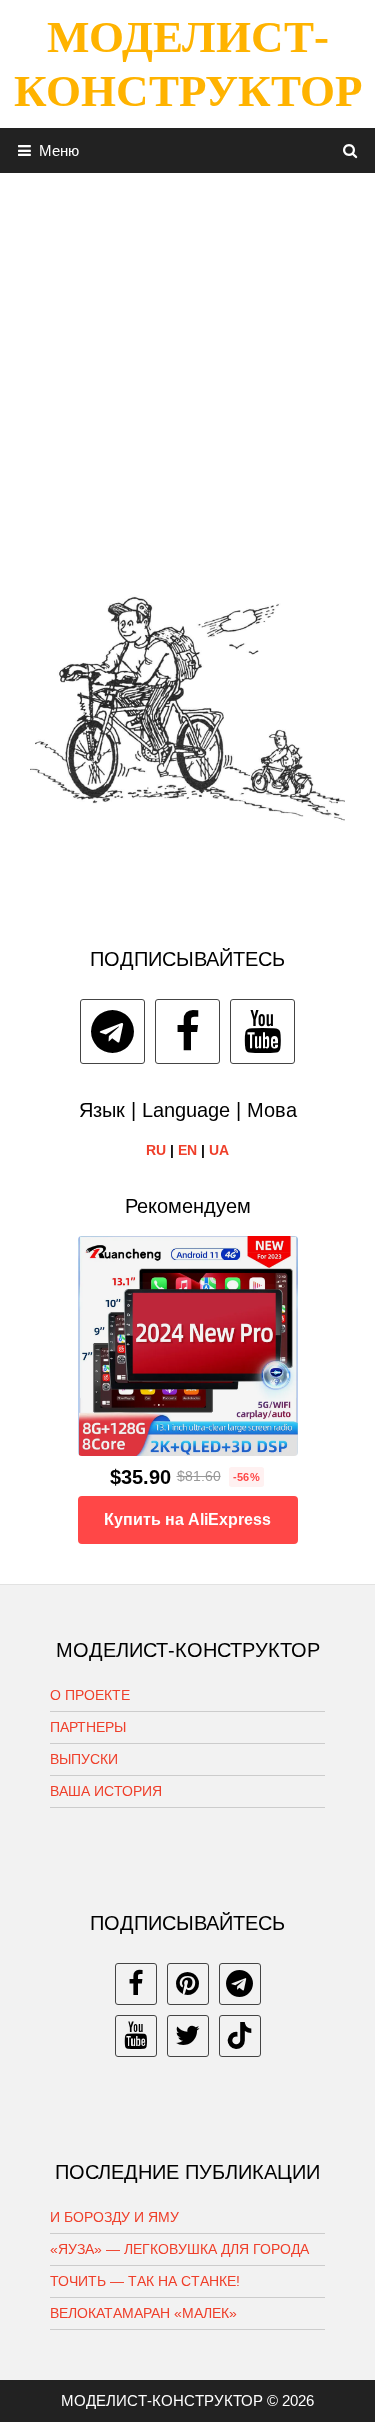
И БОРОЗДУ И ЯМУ (114, 2217)
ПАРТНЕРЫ (88, 1727)
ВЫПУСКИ (84, 1759)
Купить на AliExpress (187, 1519)
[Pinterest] (188, 1984)
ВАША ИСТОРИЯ (106, 1791)
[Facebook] (187, 1031)
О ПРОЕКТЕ (90, 1695)
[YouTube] (262, 1031)
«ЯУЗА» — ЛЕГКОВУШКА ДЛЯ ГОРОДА (179, 2249)
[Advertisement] (187, 360)
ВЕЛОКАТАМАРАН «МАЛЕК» (143, 2313)
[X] (188, 2036)
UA (219, 1150)
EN (187, 1150)
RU (156, 1150)
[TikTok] (240, 2036)
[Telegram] (112, 1031)
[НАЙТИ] (350, 150)
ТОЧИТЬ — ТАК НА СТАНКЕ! (145, 2281)
